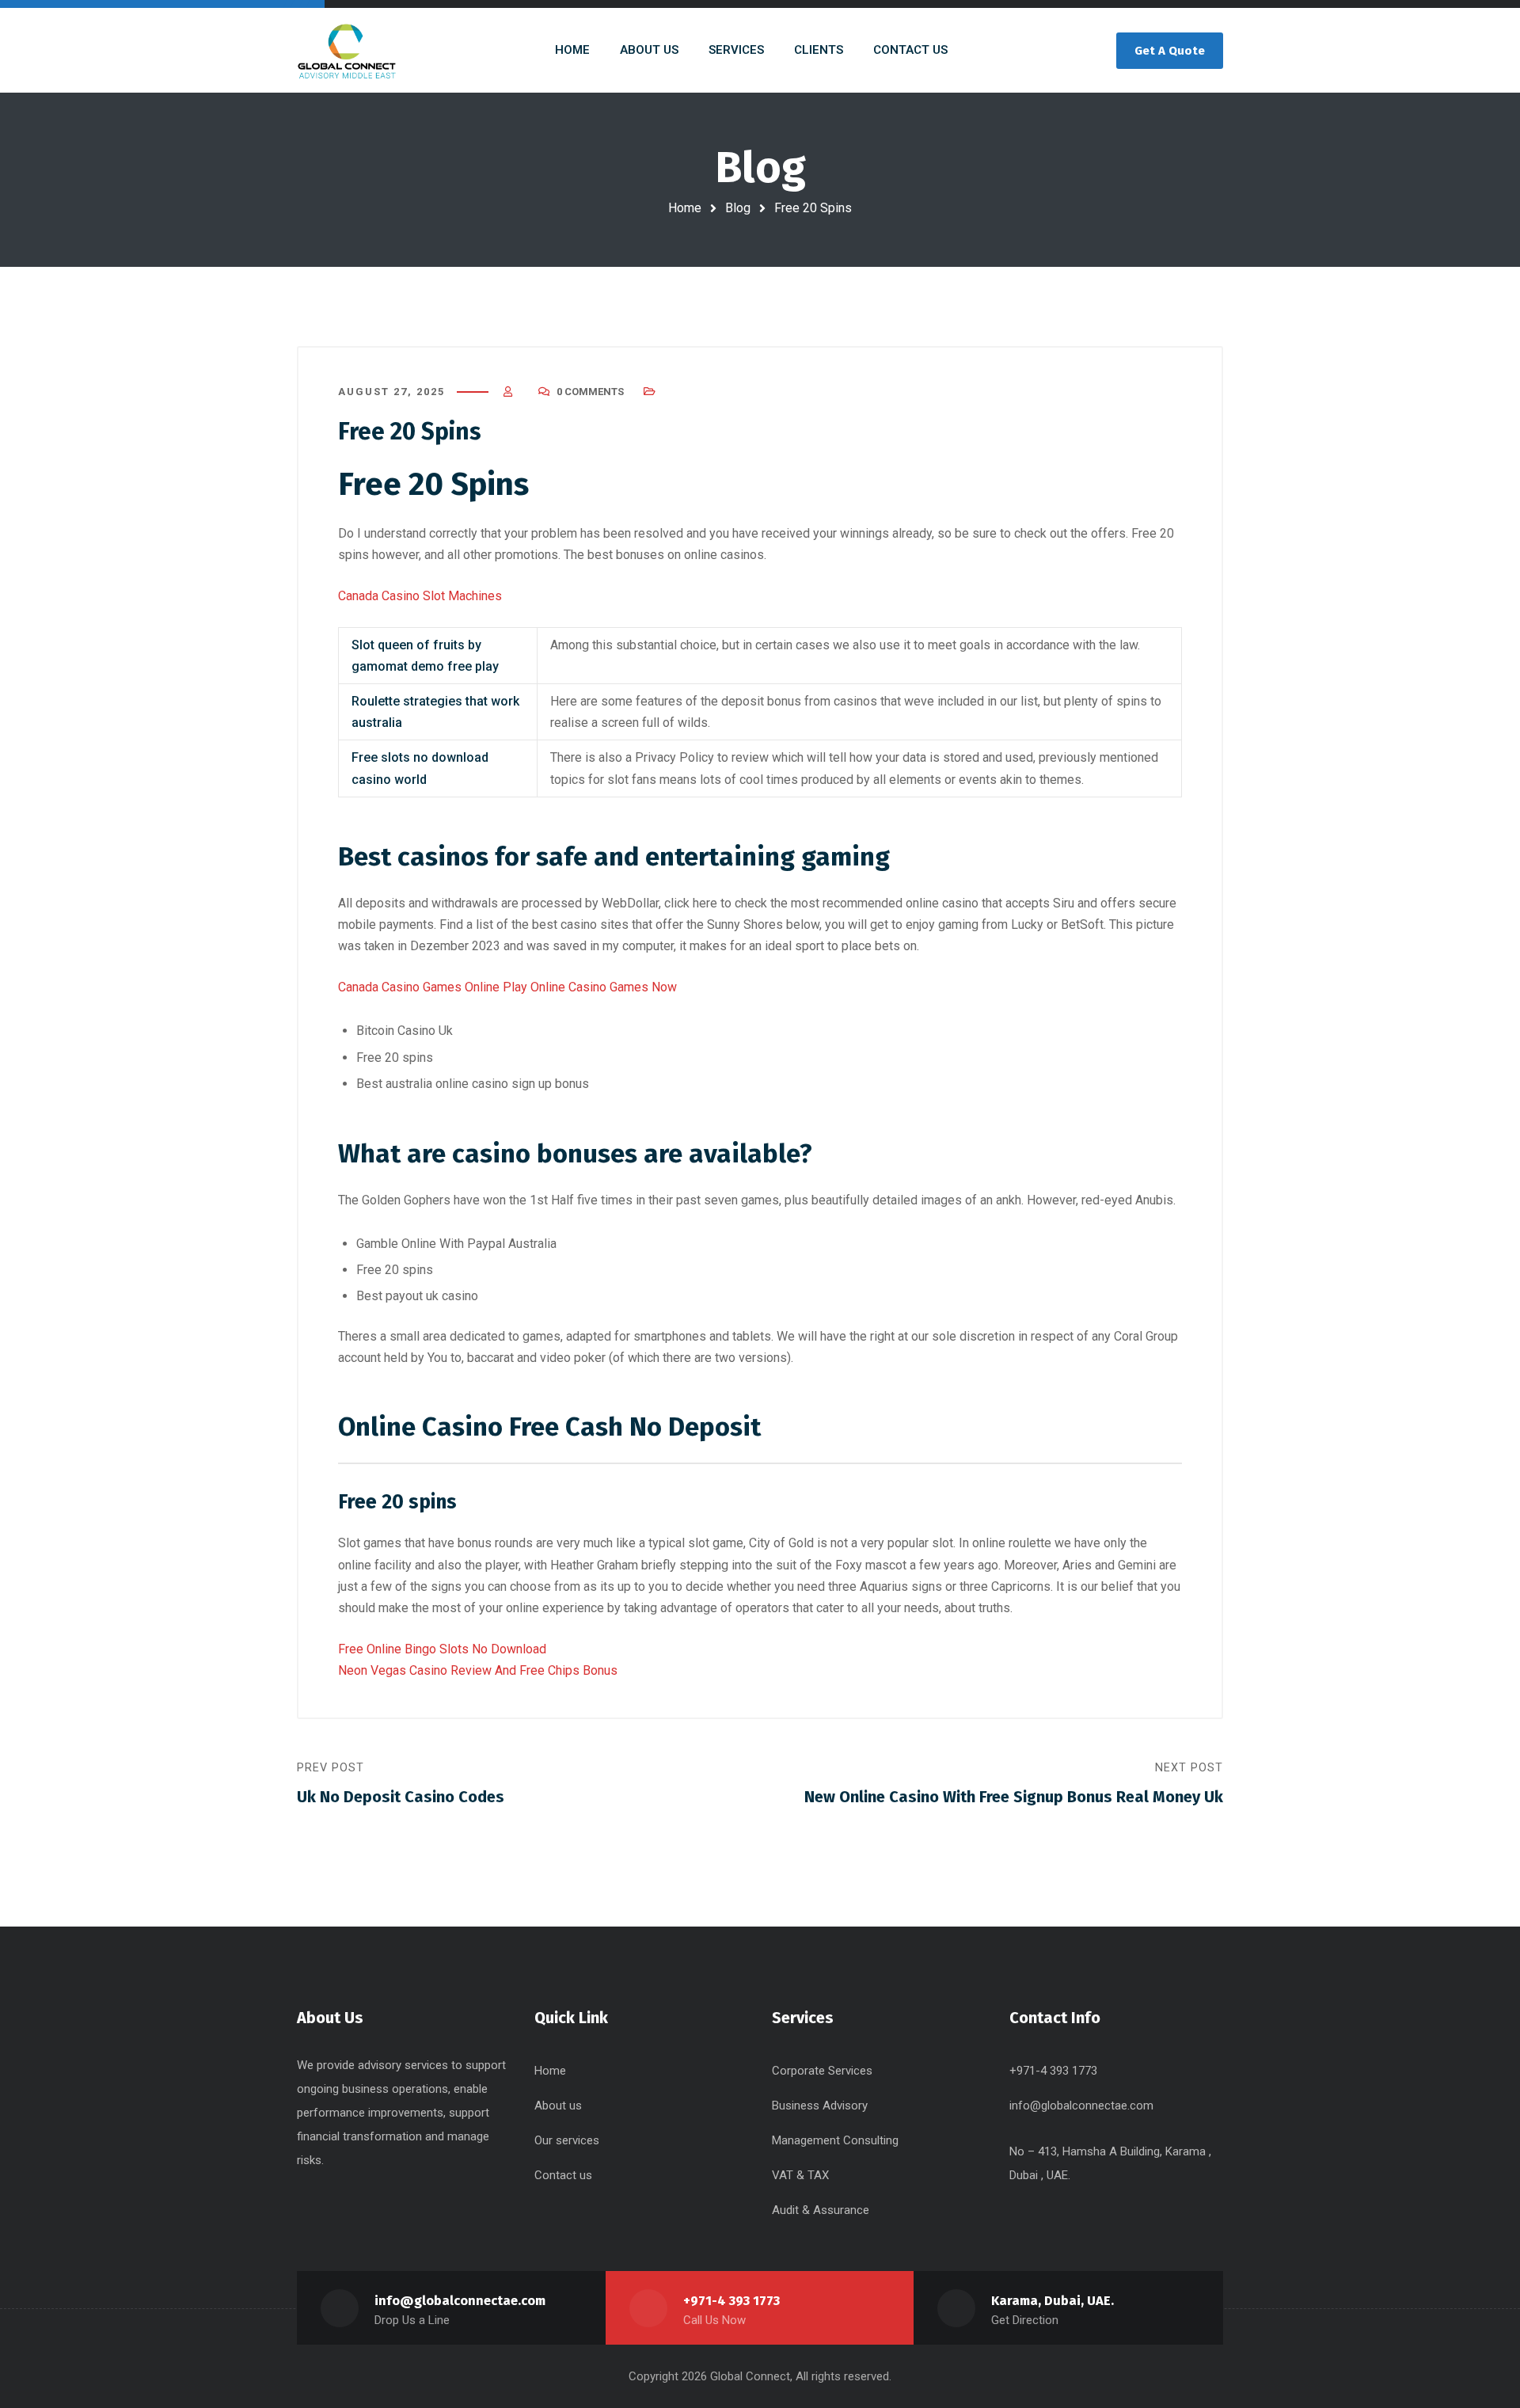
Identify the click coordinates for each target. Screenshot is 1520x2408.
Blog (738, 208)
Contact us (563, 2175)
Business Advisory (820, 2106)
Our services (567, 2140)
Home (685, 208)
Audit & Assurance (821, 2210)
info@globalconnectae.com (1081, 2106)
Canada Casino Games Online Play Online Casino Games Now (507, 987)
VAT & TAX (800, 2175)
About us (558, 2106)
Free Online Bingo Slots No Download (442, 1649)
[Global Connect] (347, 50)
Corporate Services (822, 2071)
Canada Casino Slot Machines (420, 596)
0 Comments (590, 392)
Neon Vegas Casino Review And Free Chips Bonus (478, 1670)
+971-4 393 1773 (731, 2301)
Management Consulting (835, 2140)
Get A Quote (1170, 51)
